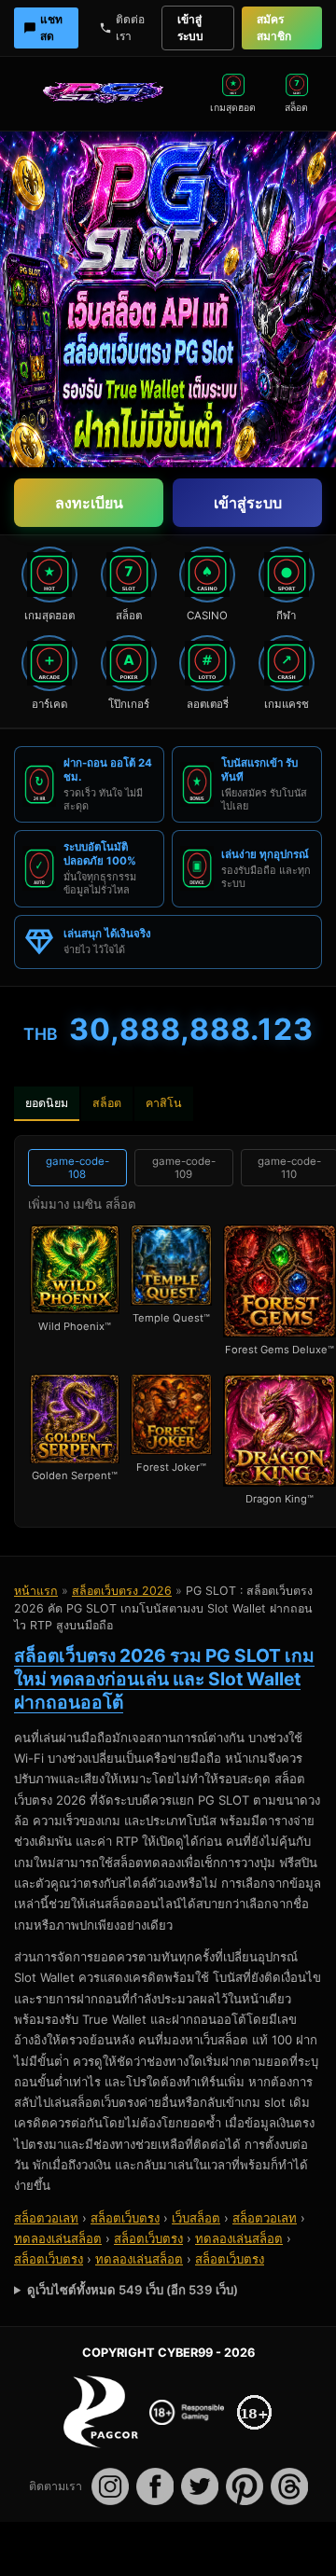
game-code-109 (184, 1168)
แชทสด (51, 28)
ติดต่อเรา (130, 28)
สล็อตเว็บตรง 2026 (122, 1591)
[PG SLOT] (107, 93)
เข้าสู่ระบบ (190, 28)
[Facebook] (155, 2486)
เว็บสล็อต (196, 2218)
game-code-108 (77, 1168)
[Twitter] (200, 2486)
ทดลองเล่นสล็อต (58, 2238)
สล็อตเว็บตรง (125, 2218)
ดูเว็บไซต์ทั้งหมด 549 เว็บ (133, 2290)
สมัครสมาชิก (274, 28)
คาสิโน (164, 1103)
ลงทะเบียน (89, 503)
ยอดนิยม (47, 1103)
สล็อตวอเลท (46, 2218)
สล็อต (107, 1103)
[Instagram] (110, 2486)
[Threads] (289, 2486)
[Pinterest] (245, 2486)
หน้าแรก (36, 1591)
